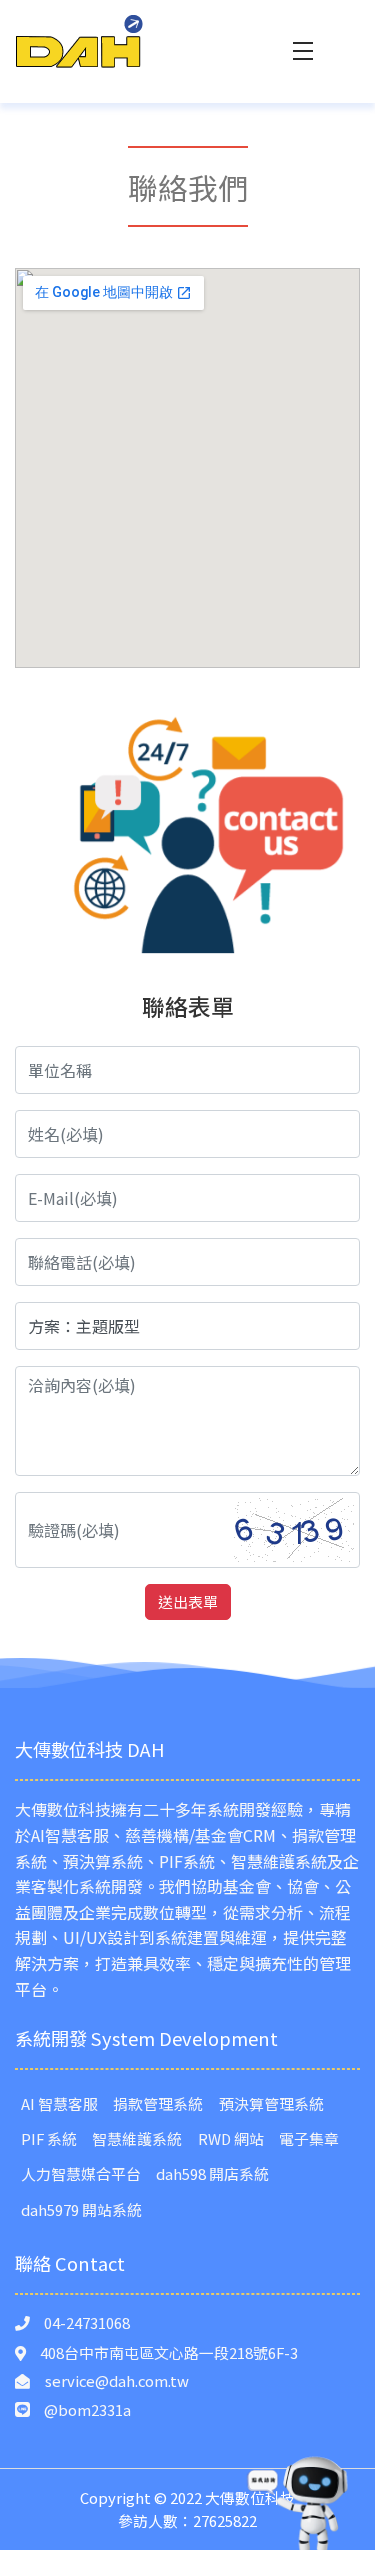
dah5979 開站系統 (81, 2209)
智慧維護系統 (137, 2138)
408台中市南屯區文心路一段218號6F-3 (169, 2352)
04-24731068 (87, 2322)
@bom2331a (87, 2409)
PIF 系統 (49, 2138)
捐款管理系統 (158, 2103)
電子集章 (309, 2138)
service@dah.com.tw (117, 2380)
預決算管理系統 (271, 2103)
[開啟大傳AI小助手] (299, 2502)
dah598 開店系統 (212, 2173)
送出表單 (188, 1601)
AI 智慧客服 (59, 2103)
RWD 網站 (231, 2138)
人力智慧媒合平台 (81, 2173)
